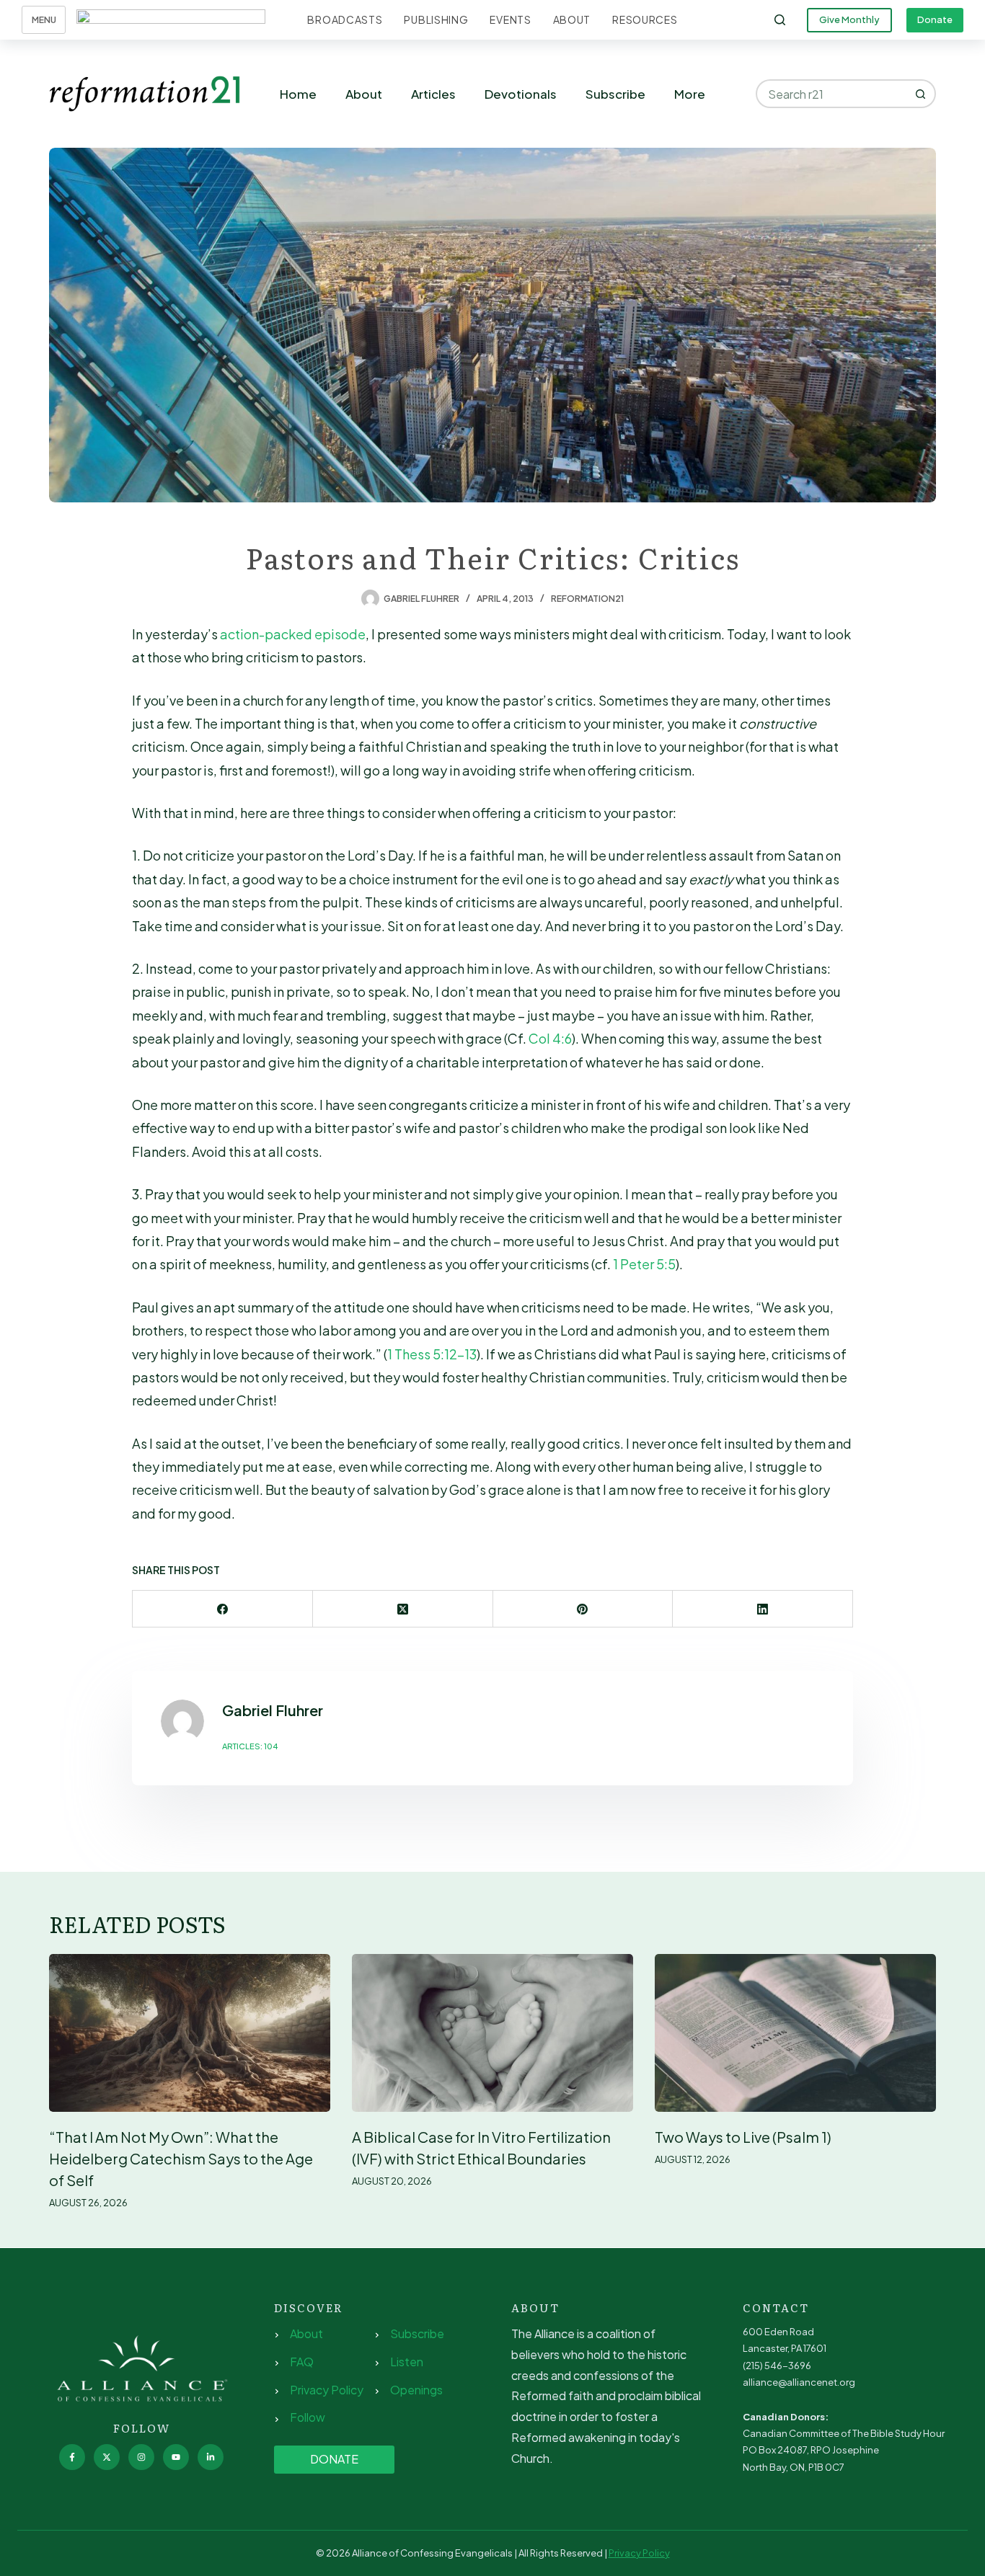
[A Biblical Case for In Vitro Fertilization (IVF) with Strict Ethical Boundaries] (492, 2033)
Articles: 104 (250, 1746)
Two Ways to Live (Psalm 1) (743, 2137)
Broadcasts (345, 19)
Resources (645, 19)
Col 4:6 (550, 1038)
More (690, 94)
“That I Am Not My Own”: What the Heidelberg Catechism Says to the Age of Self (181, 2158)
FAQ (302, 2362)
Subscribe (615, 94)
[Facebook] (223, 1609)
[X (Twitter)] (403, 1609)
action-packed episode (293, 634)
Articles (433, 94)
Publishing (436, 19)
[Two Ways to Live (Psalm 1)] (795, 2033)
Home (298, 94)
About (572, 19)
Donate (935, 19)
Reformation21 (587, 599)
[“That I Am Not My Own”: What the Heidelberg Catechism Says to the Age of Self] (190, 2033)
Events (510, 19)
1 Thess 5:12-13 (432, 1354)
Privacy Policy (327, 2390)
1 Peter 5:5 (644, 1264)
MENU (44, 20)
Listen (407, 2362)
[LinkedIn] (763, 1609)
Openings (416, 2390)
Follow (308, 2417)
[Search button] (922, 94)
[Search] (780, 20)
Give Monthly (849, 19)
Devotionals (521, 94)
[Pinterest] (583, 1609)
